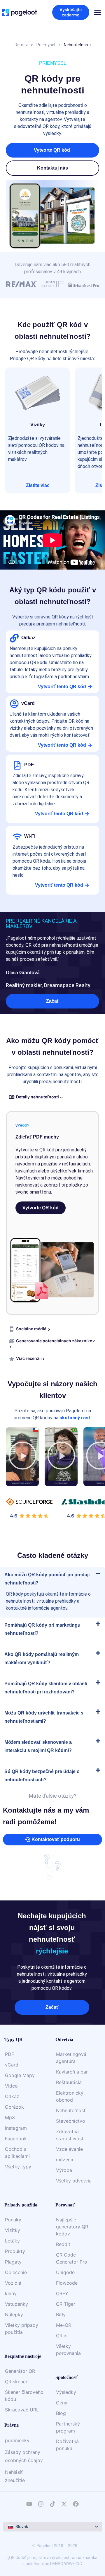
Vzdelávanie (69, 2149)
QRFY (62, 2293)
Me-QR (64, 2325)
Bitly (61, 2315)
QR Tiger (66, 2304)
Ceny (62, 2403)
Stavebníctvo (71, 2121)
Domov (21, 45)
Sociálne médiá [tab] (32, 1329)
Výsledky (66, 2392)
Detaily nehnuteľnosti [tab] (38, 1097)
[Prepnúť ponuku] (98, 12)
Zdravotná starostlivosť (70, 2135)
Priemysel (46, 45)
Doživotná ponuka (67, 2445)
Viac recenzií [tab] (29, 1358)
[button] (52, 168)
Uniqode (65, 2272)
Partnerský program (68, 2427)
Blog (61, 2413)
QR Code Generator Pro (72, 2258)
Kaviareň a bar (72, 2072)
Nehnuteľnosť (71, 2110)
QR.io (62, 2336)
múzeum (65, 2160)
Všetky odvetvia (74, 2181)
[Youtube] (29, 2504)
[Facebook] (76, 2504)
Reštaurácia (69, 2082)
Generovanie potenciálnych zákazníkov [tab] (55, 1341)
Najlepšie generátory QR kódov (72, 2227)
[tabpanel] (52, 1213)
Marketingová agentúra (71, 2058)
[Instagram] (41, 2504)
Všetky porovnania (68, 2350)
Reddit (63, 2244)
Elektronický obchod (70, 2096)
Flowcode (67, 2283)
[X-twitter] (64, 2504)
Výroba (64, 2170)
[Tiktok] (52, 2504)
